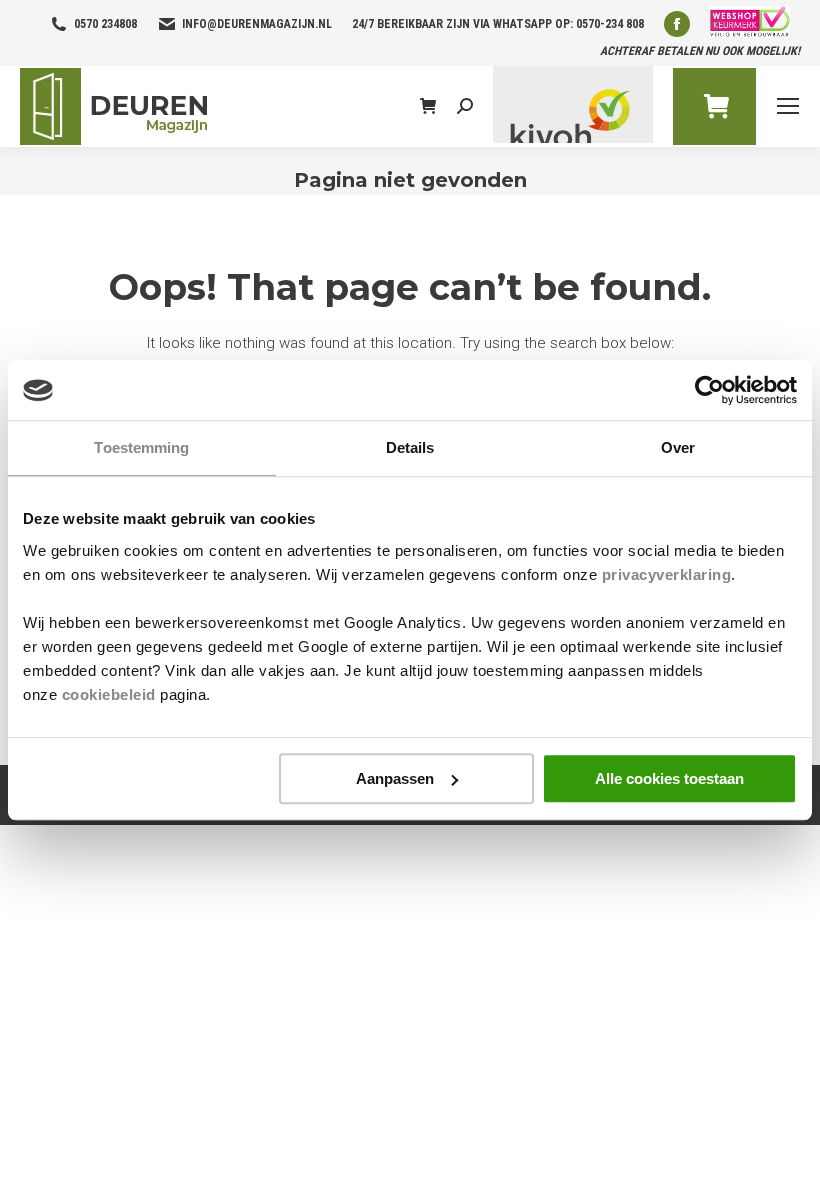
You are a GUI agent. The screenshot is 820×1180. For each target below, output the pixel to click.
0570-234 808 (610, 24)
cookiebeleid (109, 694)
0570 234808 (105, 24)
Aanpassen (395, 778)
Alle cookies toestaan (669, 778)
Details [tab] (410, 447)
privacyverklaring (667, 574)
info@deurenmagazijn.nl (257, 24)
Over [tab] (678, 447)
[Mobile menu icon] (788, 106)
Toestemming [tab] (141, 447)
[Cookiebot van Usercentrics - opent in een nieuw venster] (709, 390)
